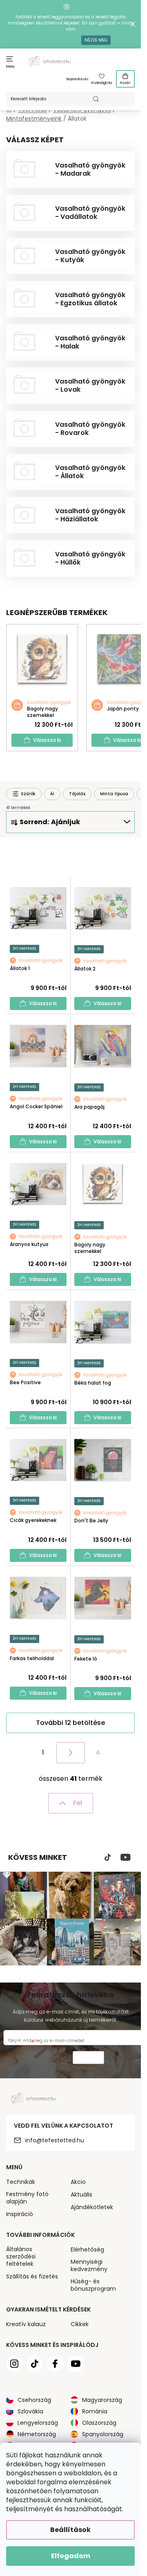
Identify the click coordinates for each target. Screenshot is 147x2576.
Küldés (88, 2059)
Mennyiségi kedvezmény (89, 2265)
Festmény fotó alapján (27, 2198)
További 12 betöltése (70, 1723)
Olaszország (99, 2423)
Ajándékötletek (92, 2207)
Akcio (78, 2182)
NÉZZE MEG (96, 40)
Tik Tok (108, 1857)
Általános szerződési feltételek (21, 2256)
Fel (78, 1803)
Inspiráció (20, 2214)
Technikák (21, 2182)
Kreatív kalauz (26, 2324)
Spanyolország (103, 2434)
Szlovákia (30, 2411)
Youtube (126, 1857)
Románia (95, 2411)
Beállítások (70, 2530)
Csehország (34, 2400)
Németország (37, 2434)
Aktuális (81, 2194)
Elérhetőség (87, 2250)
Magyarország (102, 2400)
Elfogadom (71, 2556)
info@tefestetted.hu (55, 2140)
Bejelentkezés (77, 79)
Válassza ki (47, 740)
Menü (10, 67)
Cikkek (80, 2324)
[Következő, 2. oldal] (71, 1753)
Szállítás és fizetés (32, 2276)
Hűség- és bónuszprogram (93, 2285)
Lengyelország (38, 2423)
